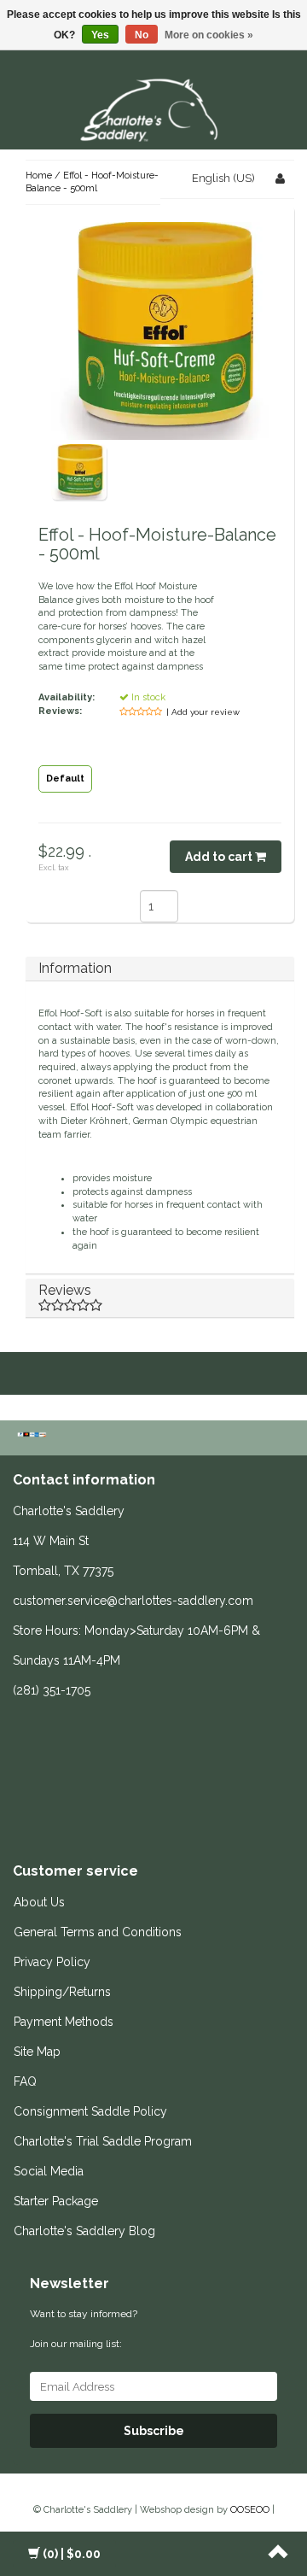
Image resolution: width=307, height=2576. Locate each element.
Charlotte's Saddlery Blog (84, 2231)
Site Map (37, 2052)
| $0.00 (72, 2554)
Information (75, 968)
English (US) (223, 178)
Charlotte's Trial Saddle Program (103, 2141)
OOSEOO (250, 2510)
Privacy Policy (52, 1962)
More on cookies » (209, 35)
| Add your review (203, 712)
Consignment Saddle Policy (90, 2111)
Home (39, 176)
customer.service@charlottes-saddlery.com (133, 1601)
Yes (100, 35)
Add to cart (220, 857)
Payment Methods (64, 2022)
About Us (39, 1902)
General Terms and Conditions (98, 1932)
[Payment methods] (34, 1436)
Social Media (49, 2171)
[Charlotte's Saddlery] (153, 107)
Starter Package (56, 2201)
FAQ (25, 2081)
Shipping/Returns (62, 1992)
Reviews (65, 1290)
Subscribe (154, 2431)
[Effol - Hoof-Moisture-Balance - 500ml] (79, 471)
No (142, 35)
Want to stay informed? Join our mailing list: (84, 2329)
